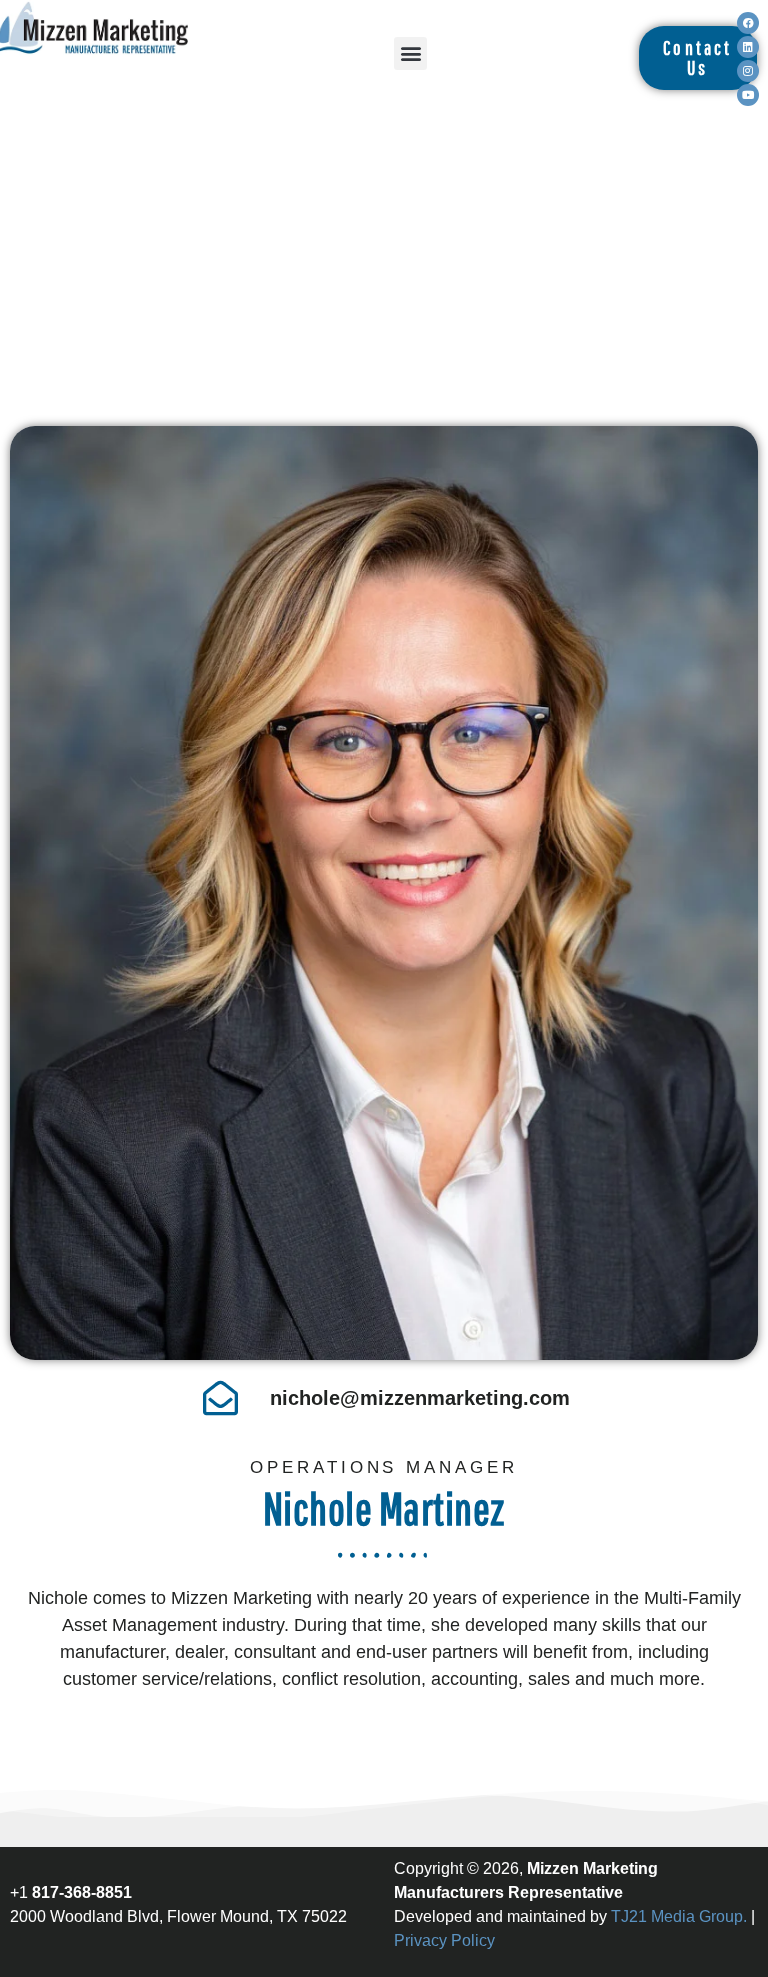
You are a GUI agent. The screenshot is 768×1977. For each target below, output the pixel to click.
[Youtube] (748, 95)
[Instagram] (748, 71)
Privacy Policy (444, 1940)
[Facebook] (748, 23)
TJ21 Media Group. (679, 1916)
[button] (410, 53)
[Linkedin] (748, 47)
